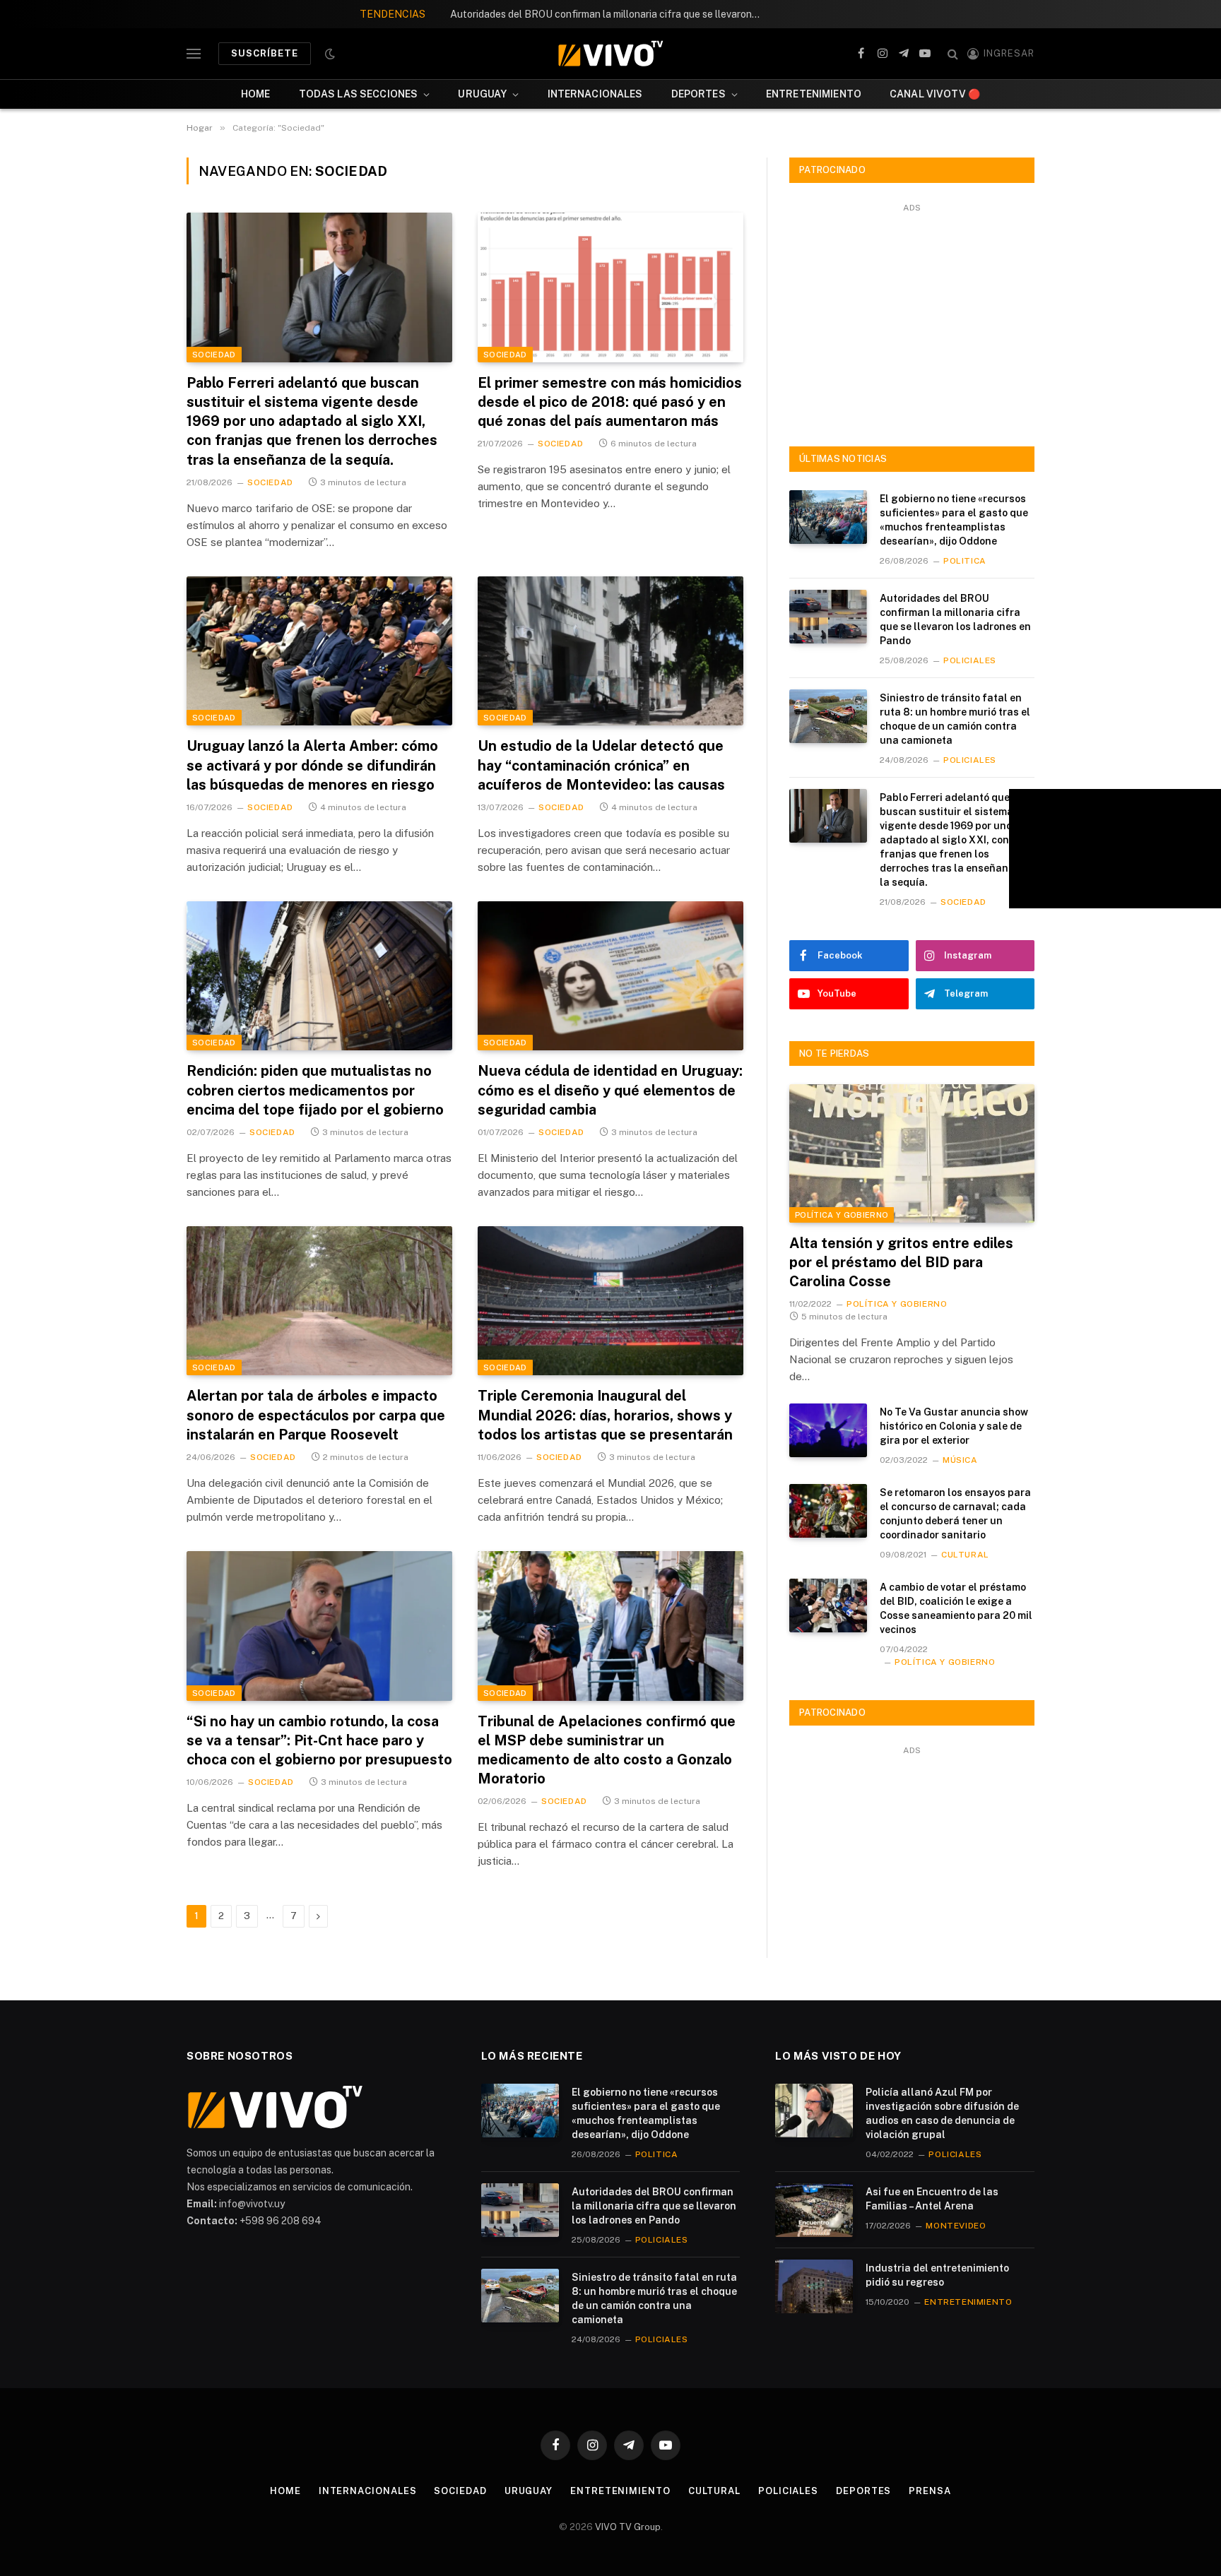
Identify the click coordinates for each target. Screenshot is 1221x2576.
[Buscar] (953, 54)
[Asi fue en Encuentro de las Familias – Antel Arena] (814, 2210)
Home (256, 94)
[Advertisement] (912, 316)
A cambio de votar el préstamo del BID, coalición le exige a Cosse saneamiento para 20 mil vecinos (956, 1608)
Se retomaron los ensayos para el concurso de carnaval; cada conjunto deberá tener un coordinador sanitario (955, 1514)
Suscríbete (265, 53)
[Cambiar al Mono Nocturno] (329, 54)
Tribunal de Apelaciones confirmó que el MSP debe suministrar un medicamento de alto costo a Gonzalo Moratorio (607, 1750)
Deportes (698, 94)
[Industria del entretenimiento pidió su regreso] (814, 2286)
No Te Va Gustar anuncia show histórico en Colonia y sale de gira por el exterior (954, 1426)
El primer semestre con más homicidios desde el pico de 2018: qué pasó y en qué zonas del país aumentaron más (610, 402)
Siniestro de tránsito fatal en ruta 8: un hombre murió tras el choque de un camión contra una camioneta (955, 719)
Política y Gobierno (842, 1215)
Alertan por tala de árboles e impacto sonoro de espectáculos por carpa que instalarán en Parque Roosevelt (316, 1415)
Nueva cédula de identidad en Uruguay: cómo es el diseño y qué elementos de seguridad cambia (610, 1090)
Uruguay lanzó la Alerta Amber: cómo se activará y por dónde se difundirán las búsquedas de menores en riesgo (312, 765)
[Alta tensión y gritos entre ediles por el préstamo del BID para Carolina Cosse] (912, 1153)
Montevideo (956, 2226)
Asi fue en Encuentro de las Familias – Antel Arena (932, 2199)
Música (960, 1460)
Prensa (930, 2491)
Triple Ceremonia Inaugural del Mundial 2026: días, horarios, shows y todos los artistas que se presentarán (605, 1415)
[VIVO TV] (610, 54)
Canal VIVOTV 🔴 (935, 94)
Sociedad (214, 355)
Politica (965, 561)
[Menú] (194, 54)
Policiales (970, 660)
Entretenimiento (814, 94)
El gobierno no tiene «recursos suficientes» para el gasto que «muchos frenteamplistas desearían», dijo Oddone (954, 520)
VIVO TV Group (628, 2527)
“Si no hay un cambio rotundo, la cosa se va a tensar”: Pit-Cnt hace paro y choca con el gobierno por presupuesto (319, 1740)
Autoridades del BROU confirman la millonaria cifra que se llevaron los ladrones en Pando (609, 14)
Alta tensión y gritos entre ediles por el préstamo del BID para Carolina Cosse (901, 1262)
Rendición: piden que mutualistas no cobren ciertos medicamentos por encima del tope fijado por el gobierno (315, 1090)
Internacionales (595, 94)
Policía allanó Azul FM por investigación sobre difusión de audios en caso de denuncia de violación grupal (942, 2113)
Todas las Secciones (359, 94)
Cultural (965, 1555)
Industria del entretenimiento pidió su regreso (937, 2275)
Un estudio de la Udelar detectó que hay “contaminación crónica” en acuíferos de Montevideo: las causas (601, 765)
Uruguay (482, 94)
